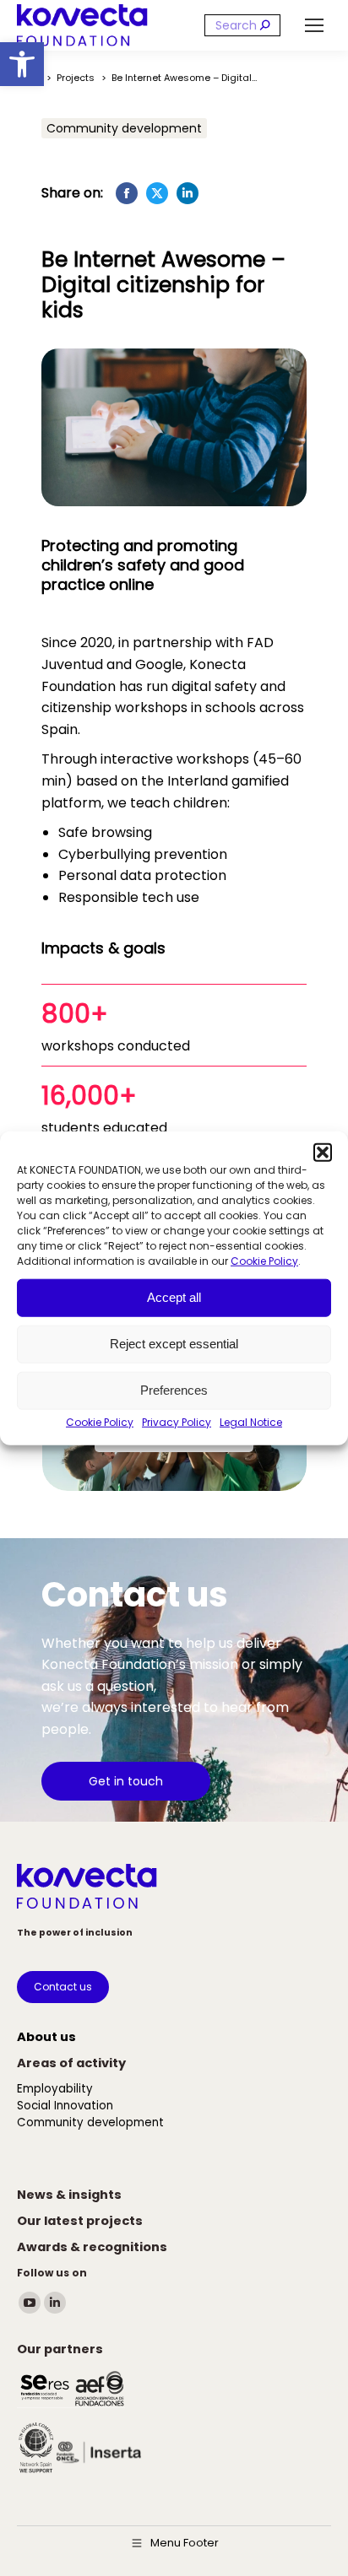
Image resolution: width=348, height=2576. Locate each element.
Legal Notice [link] (251, 1421)
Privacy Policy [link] (177, 1421)
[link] (22, 64)
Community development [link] (124, 128)
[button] (323, 1152)
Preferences (174, 1390)
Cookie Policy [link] (264, 1260)
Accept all (174, 1297)
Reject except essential (174, 1344)
